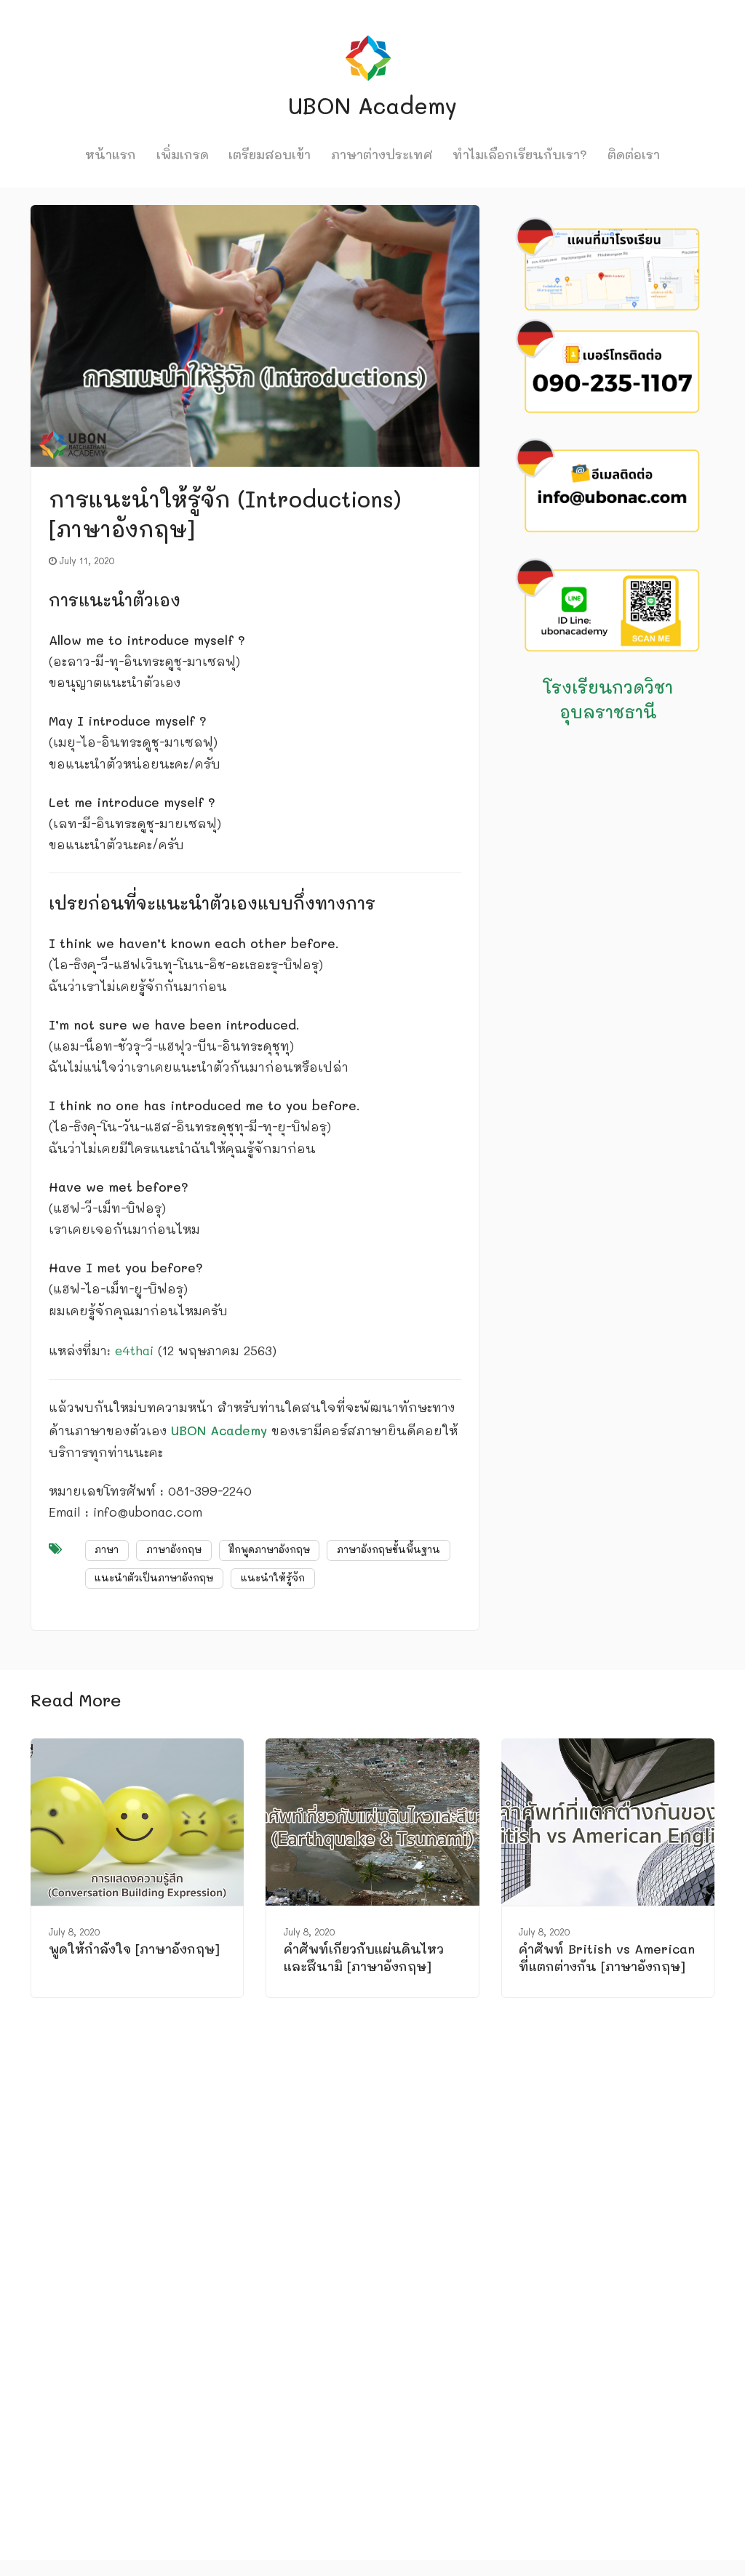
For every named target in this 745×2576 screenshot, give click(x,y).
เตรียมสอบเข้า (270, 154)
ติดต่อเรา (634, 154)
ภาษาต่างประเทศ (382, 154)
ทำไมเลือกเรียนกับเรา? (520, 154)
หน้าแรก (111, 154)
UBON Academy (219, 1430)
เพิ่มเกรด (183, 154)
